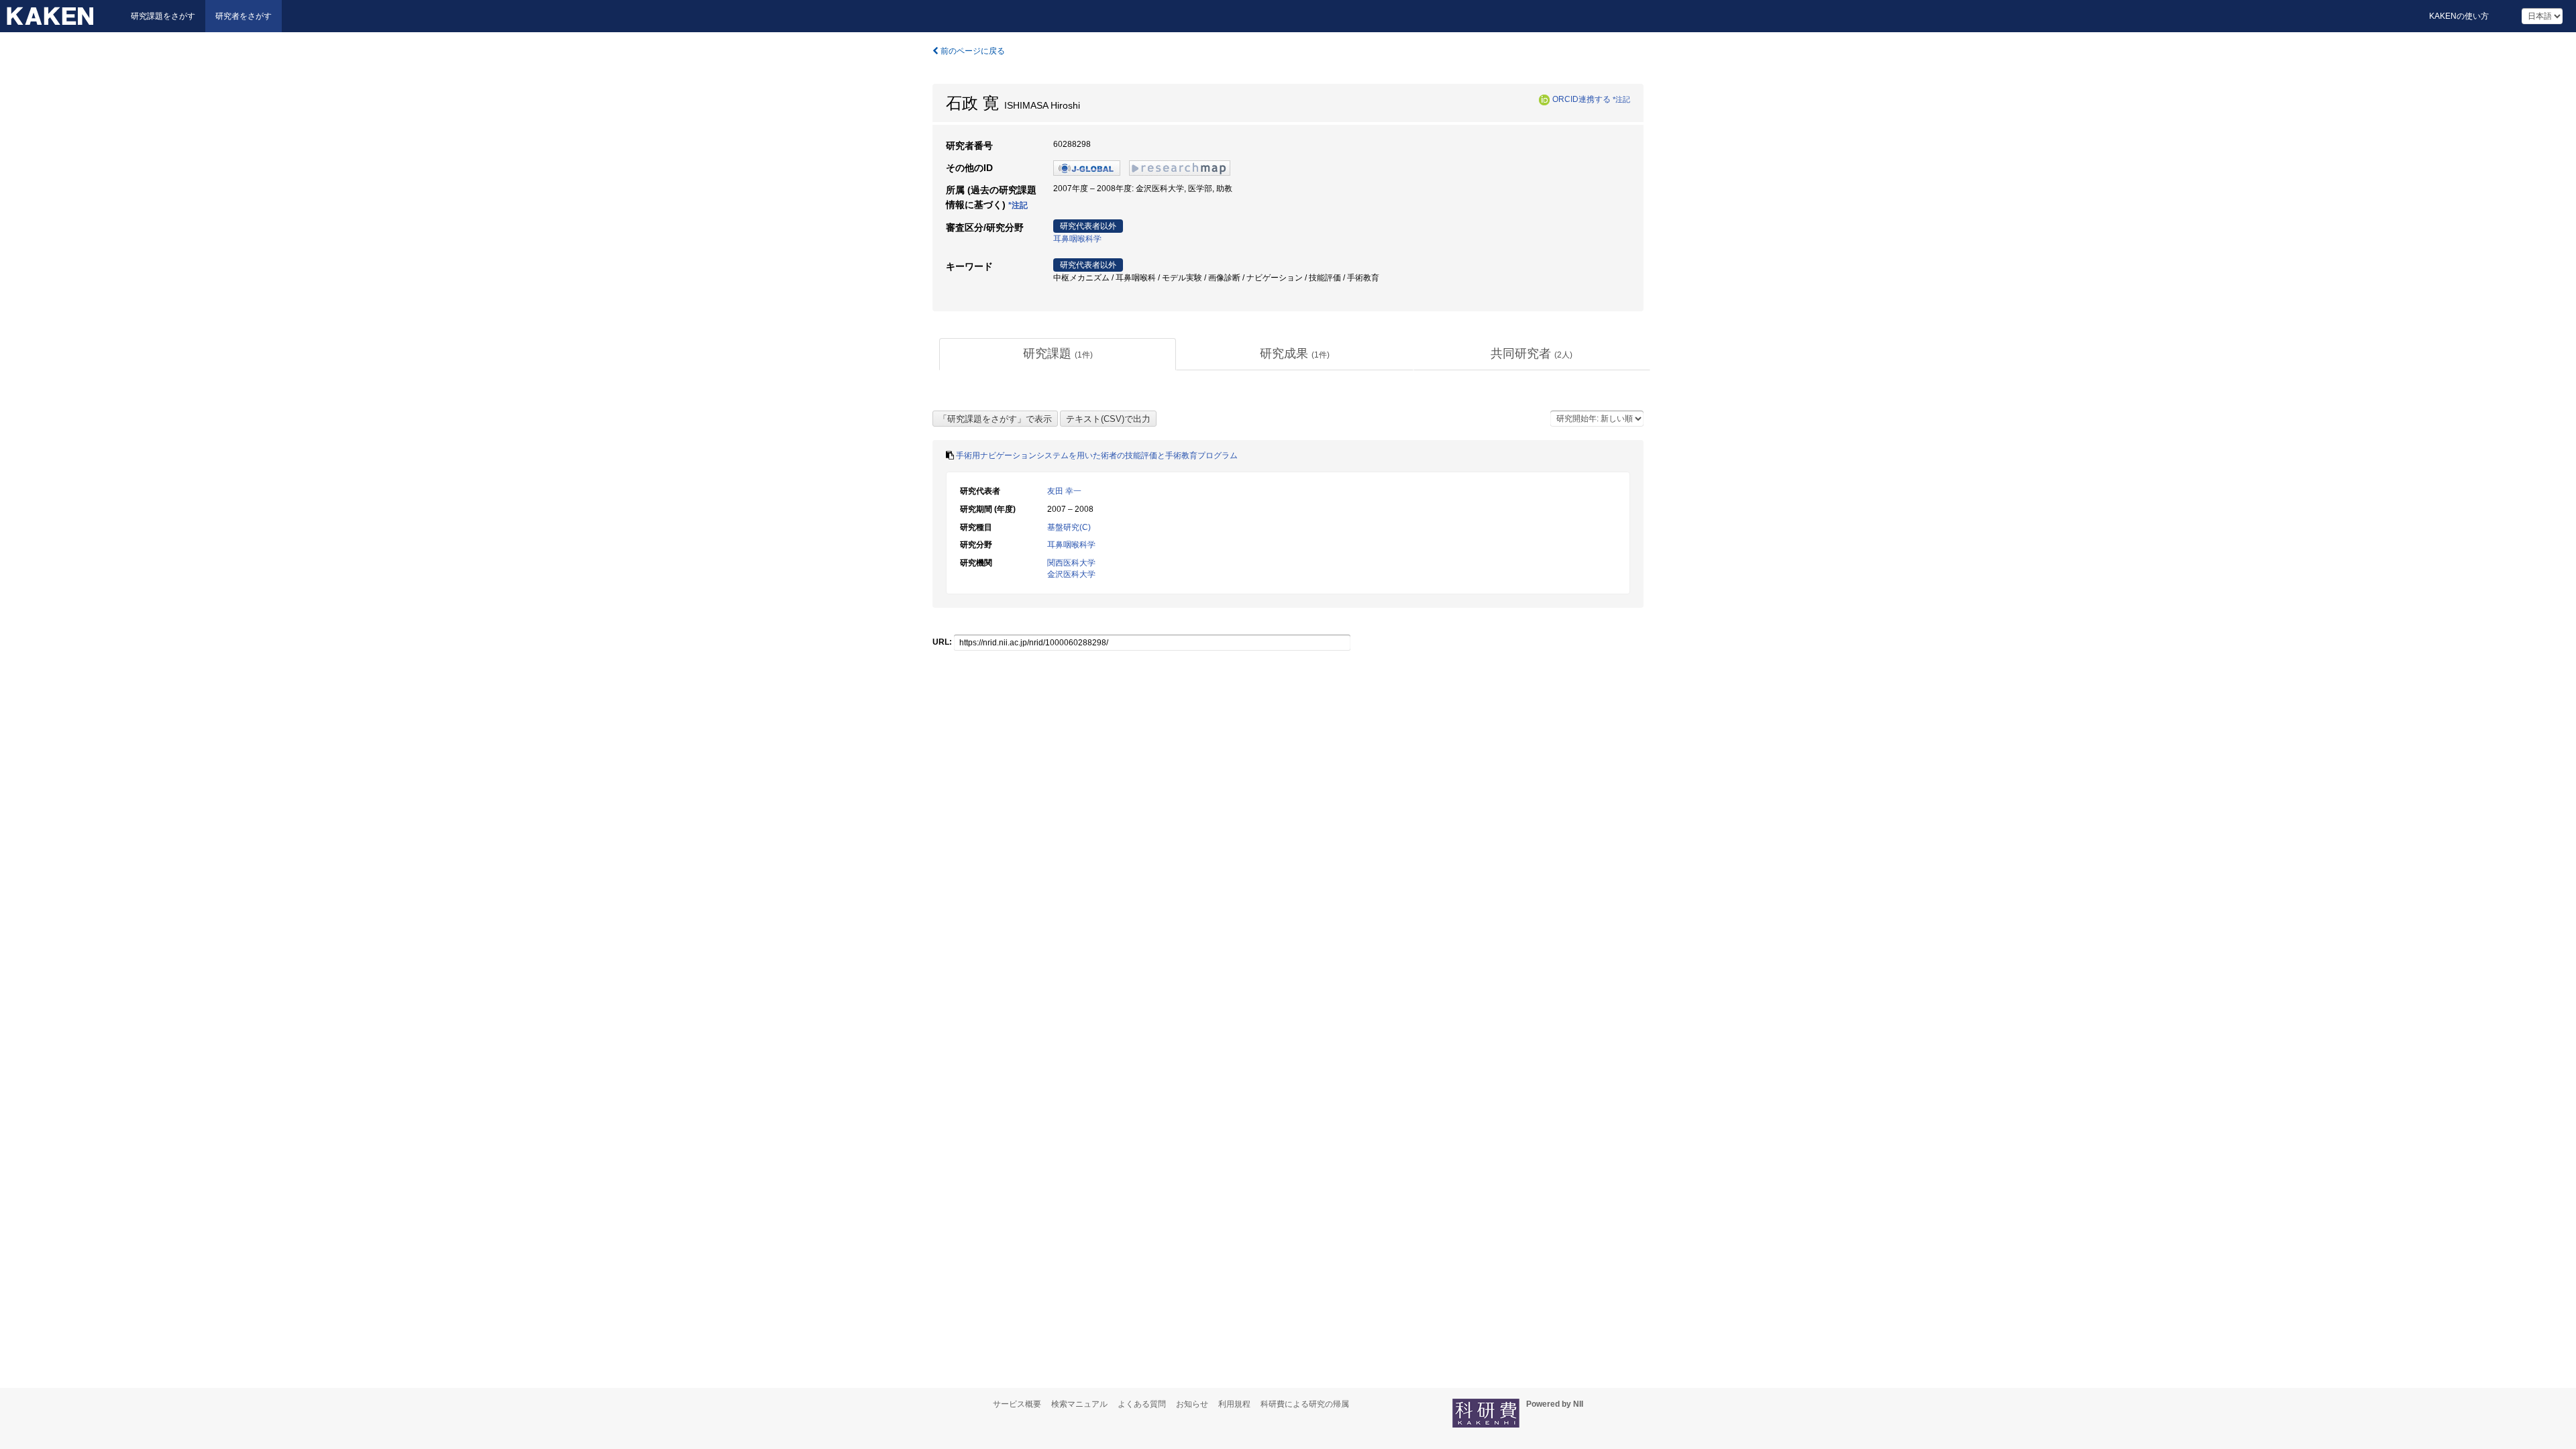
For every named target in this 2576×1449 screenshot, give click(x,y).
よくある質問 (1142, 1404)
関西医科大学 (1071, 563)
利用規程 (1234, 1404)
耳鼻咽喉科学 (1077, 239)
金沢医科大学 (1071, 574)
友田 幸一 (1064, 491)
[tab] (1058, 354)
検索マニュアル (1079, 1404)
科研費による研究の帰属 (1305, 1404)
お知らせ (1192, 1404)
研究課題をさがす (163, 16)
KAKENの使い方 (2459, 16)
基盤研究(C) (1069, 527)
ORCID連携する (1581, 99)
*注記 (1621, 99)
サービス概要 (1017, 1404)
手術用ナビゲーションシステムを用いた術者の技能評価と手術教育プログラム (1097, 455)
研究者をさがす (244, 16)
